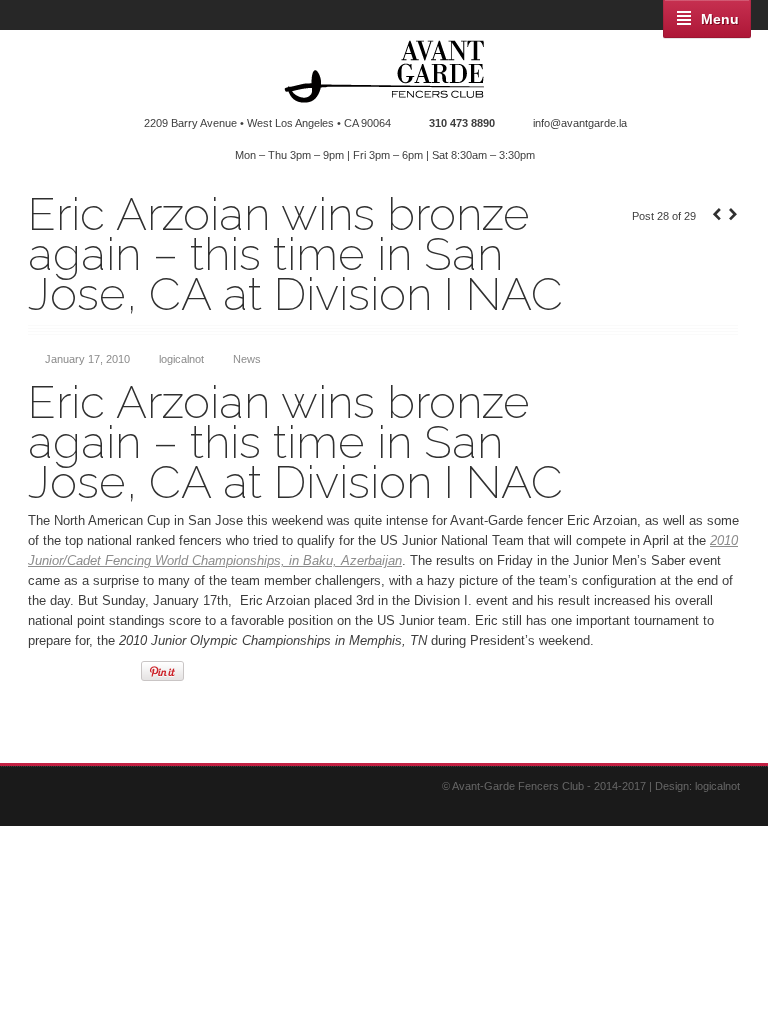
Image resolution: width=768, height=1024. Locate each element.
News (247, 359)
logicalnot (181, 359)
